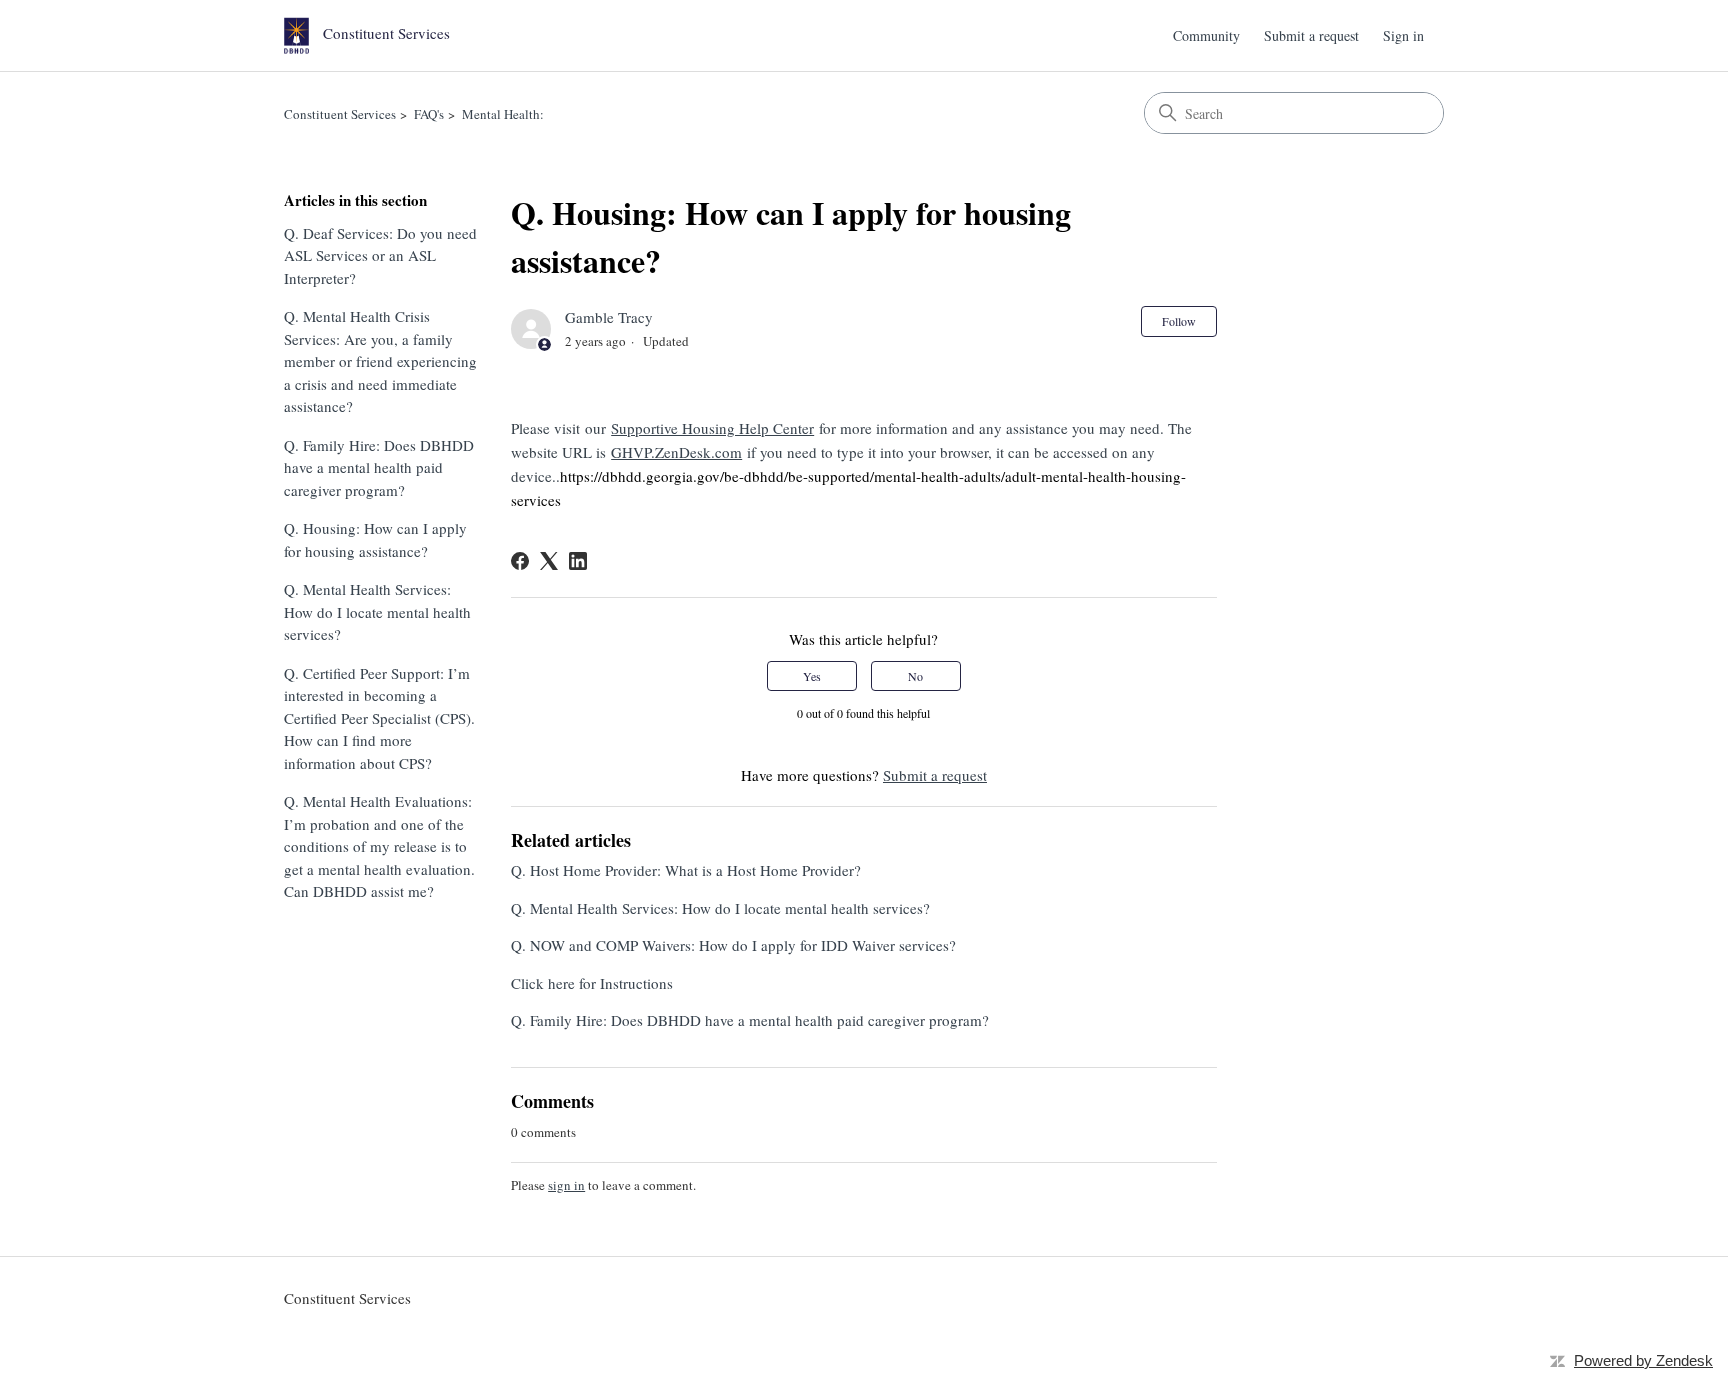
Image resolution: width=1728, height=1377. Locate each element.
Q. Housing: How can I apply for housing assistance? (375, 539)
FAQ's (429, 114)
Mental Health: (503, 114)
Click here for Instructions (592, 983)
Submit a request (1311, 35)
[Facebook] (520, 561)
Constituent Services (340, 114)
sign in (566, 1185)
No (915, 676)
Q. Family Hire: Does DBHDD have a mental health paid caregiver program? (379, 467)
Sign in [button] (1403, 35)
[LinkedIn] (578, 561)
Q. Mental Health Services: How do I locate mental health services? (377, 611)
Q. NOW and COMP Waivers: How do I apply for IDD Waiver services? (733, 945)
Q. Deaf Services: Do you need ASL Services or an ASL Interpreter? (380, 255)
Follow (1179, 321)
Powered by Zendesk (1643, 1360)
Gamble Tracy (609, 317)
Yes (812, 676)
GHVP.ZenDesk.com (676, 452)
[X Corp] (549, 561)
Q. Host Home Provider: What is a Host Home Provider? (686, 870)
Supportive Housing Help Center (712, 428)
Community (1206, 35)
